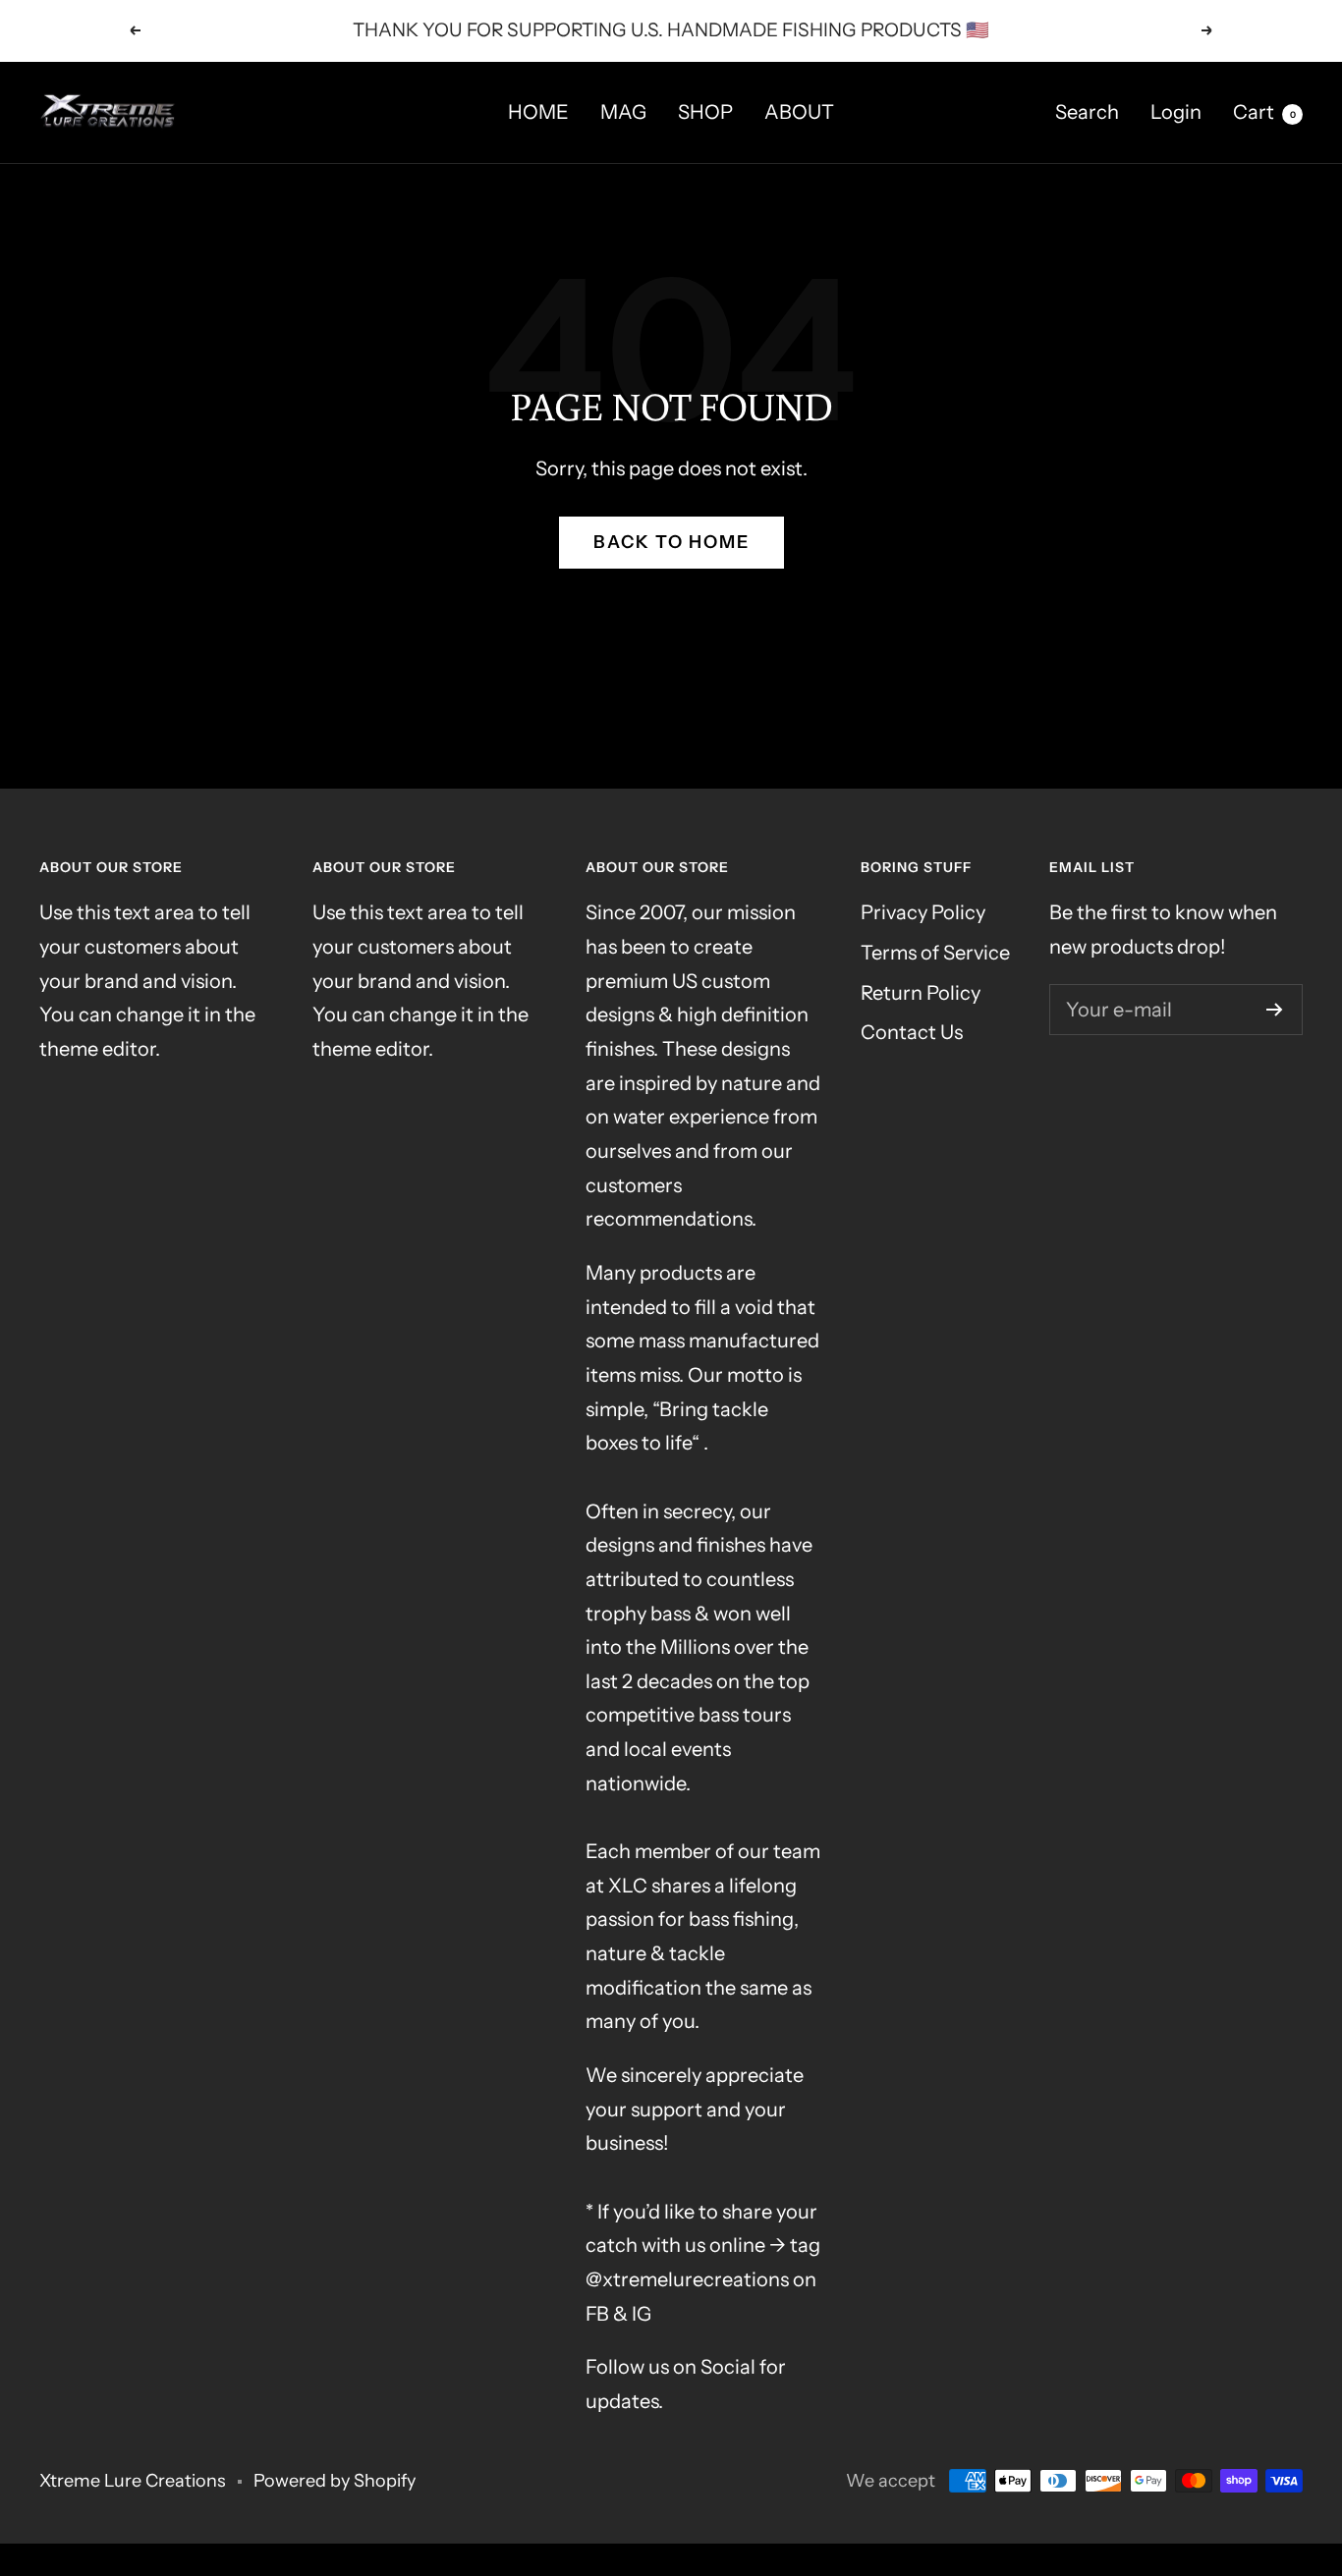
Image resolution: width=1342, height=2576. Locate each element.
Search (1087, 112)
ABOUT (799, 112)
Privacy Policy (923, 912)
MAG (623, 112)
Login (1176, 112)
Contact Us (912, 1032)
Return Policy (921, 993)
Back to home (671, 542)
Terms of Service (935, 953)
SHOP (705, 112)
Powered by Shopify (335, 2481)
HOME (538, 112)
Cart (1264, 112)
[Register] (1275, 1010)
